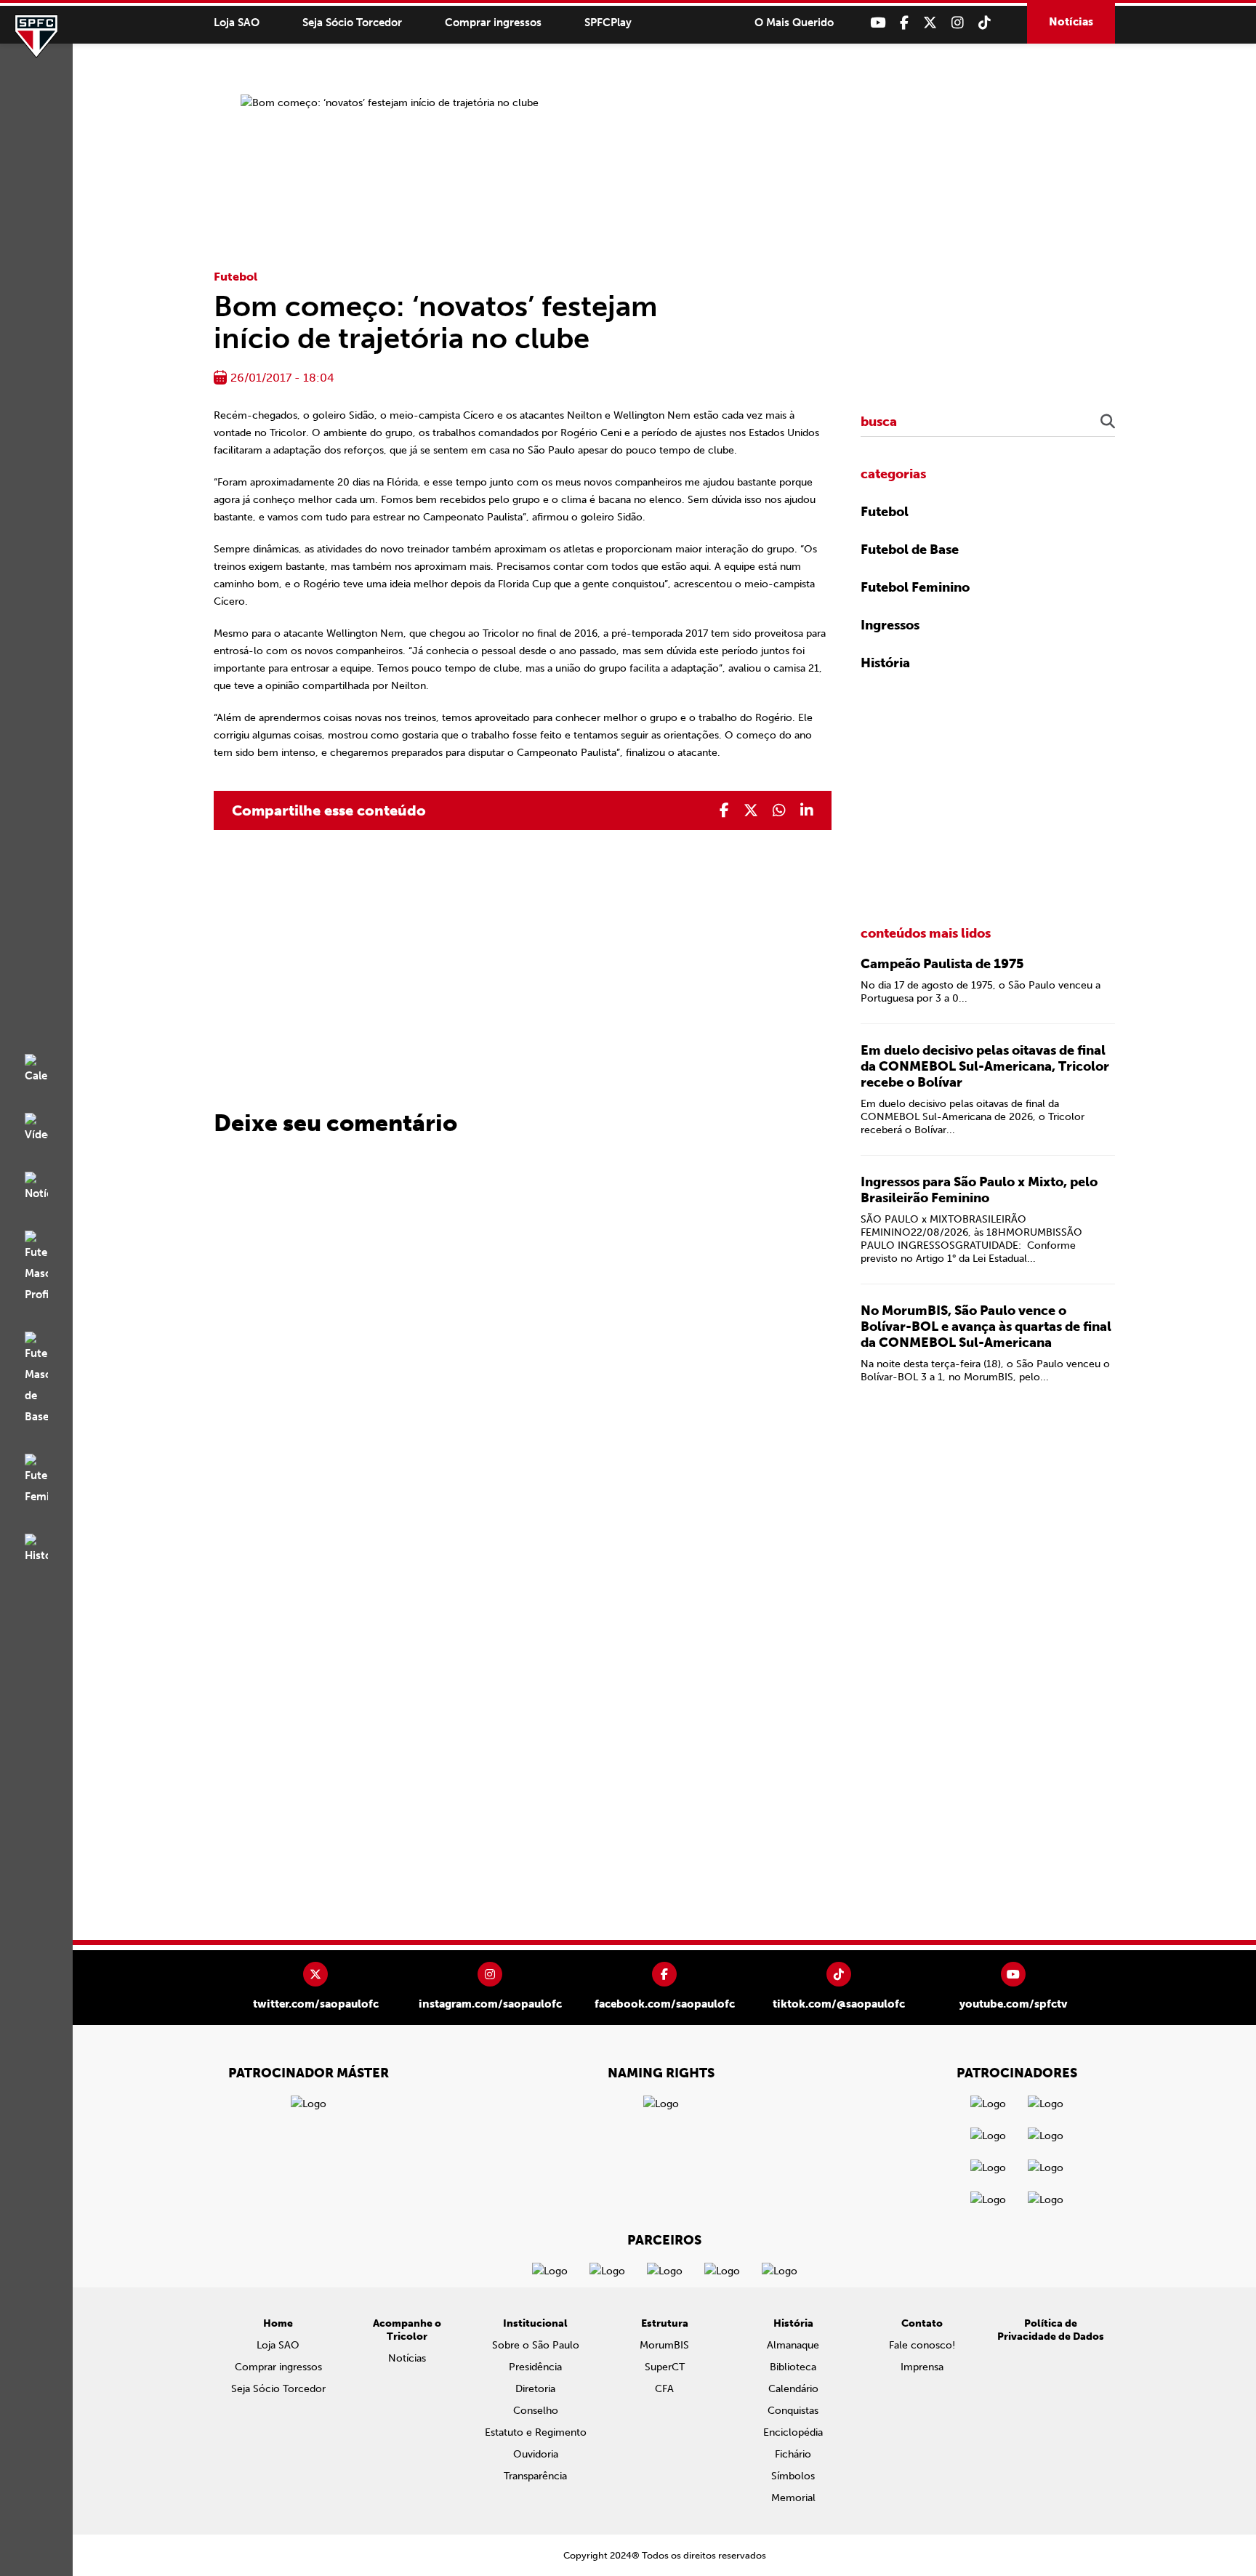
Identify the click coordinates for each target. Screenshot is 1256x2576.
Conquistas (793, 2411)
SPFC (36, 36)
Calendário (793, 2389)
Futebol (235, 277)
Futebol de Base (910, 550)
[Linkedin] (807, 810)
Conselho (536, 2411)
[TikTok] (985, 23)
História (885, 663)
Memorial (793, 2498)
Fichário (793, 2454)
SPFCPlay (608, 23)
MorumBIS (664, 2345)
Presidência (535, 2367)
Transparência (535, 2476)
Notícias (1071, 22)
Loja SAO (237, 23)
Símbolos (793, 2476)
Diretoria (535, 2389)
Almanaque (793, 2345)
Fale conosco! (922, 2345)
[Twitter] (930, 23)
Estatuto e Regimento (536, 2432)
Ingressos (890, 625)
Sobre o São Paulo (536, 2345)
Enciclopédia (793, 2432)
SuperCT (665, 2367)
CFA (664, 2389)
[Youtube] (878, 23)
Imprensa (922, 2367)
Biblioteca (793, 2367)
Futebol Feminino (915, 587)
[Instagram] (958, 23)
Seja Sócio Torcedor (352, 23)
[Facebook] (904, 23)
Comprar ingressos (493, 23)
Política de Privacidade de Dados (1051, 2330)
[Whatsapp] (779, 810)
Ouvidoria (536, 2454)
